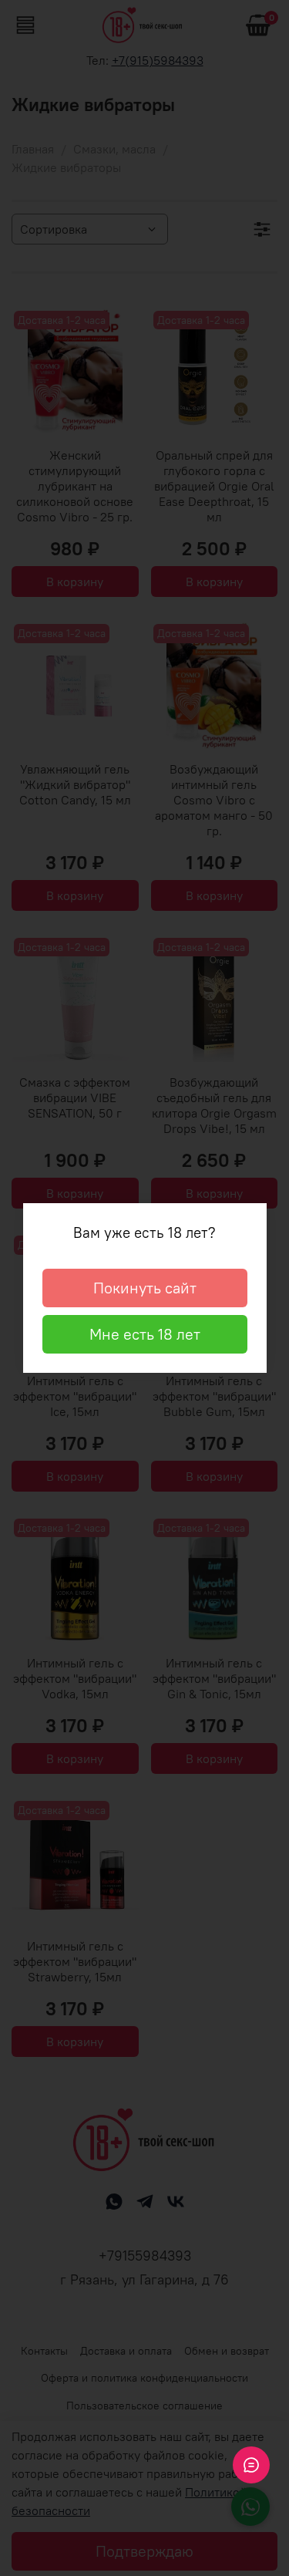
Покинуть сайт (145, 1288)
